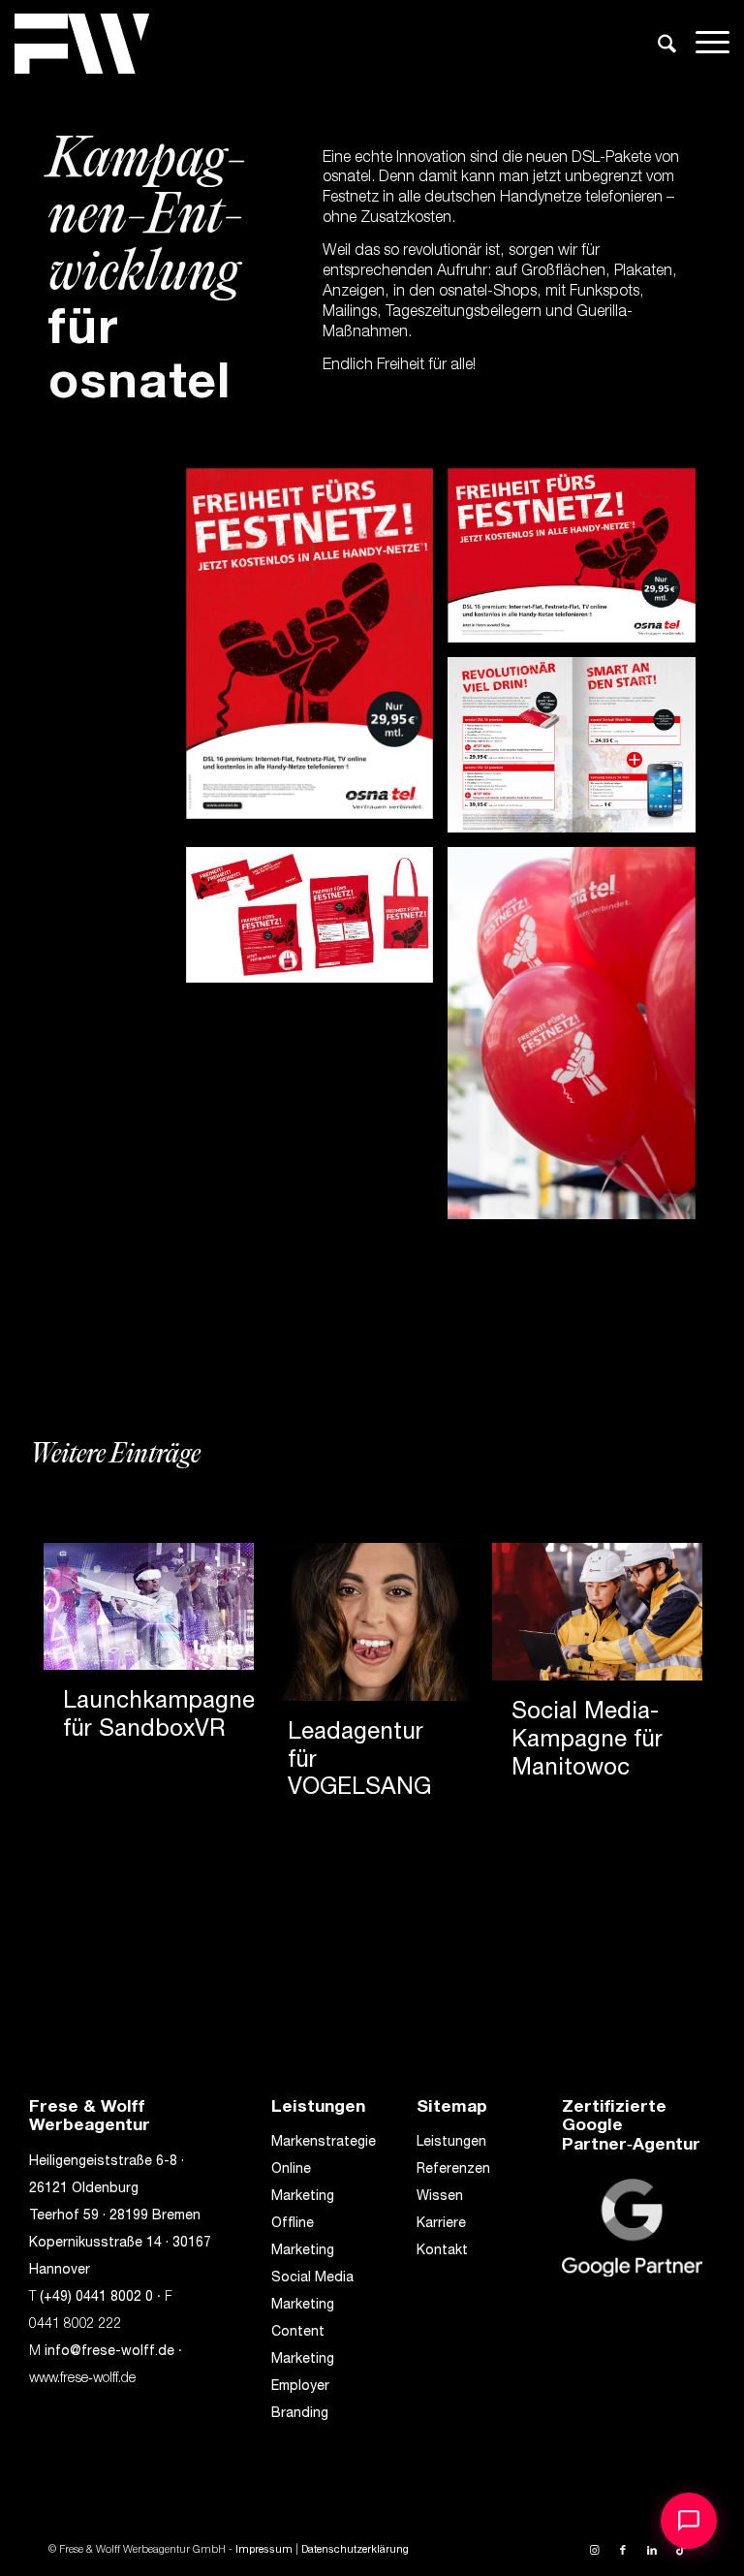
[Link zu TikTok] (681, 2551)
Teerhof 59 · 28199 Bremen (115, 2216)
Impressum (264, 2550)
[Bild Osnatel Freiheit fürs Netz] (317, 651)
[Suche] (657, 50)
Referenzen (453, 2170)
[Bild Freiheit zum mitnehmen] (579, 1040)
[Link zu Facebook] (623, 2551)
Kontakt (442, 2251)
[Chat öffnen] (689, 2521)
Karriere (441, 2224)
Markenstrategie (324, 2143)
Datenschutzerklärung (355, 2550)
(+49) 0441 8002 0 (96, 2298)
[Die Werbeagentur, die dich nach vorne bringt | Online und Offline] (82, 44)
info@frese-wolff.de (109, 2352)
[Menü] (703, 44)
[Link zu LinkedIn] (652, 2551)
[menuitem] (657, 47)
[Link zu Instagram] (594, 2551)
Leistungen (451, 2143)
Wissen (440, 2197)
